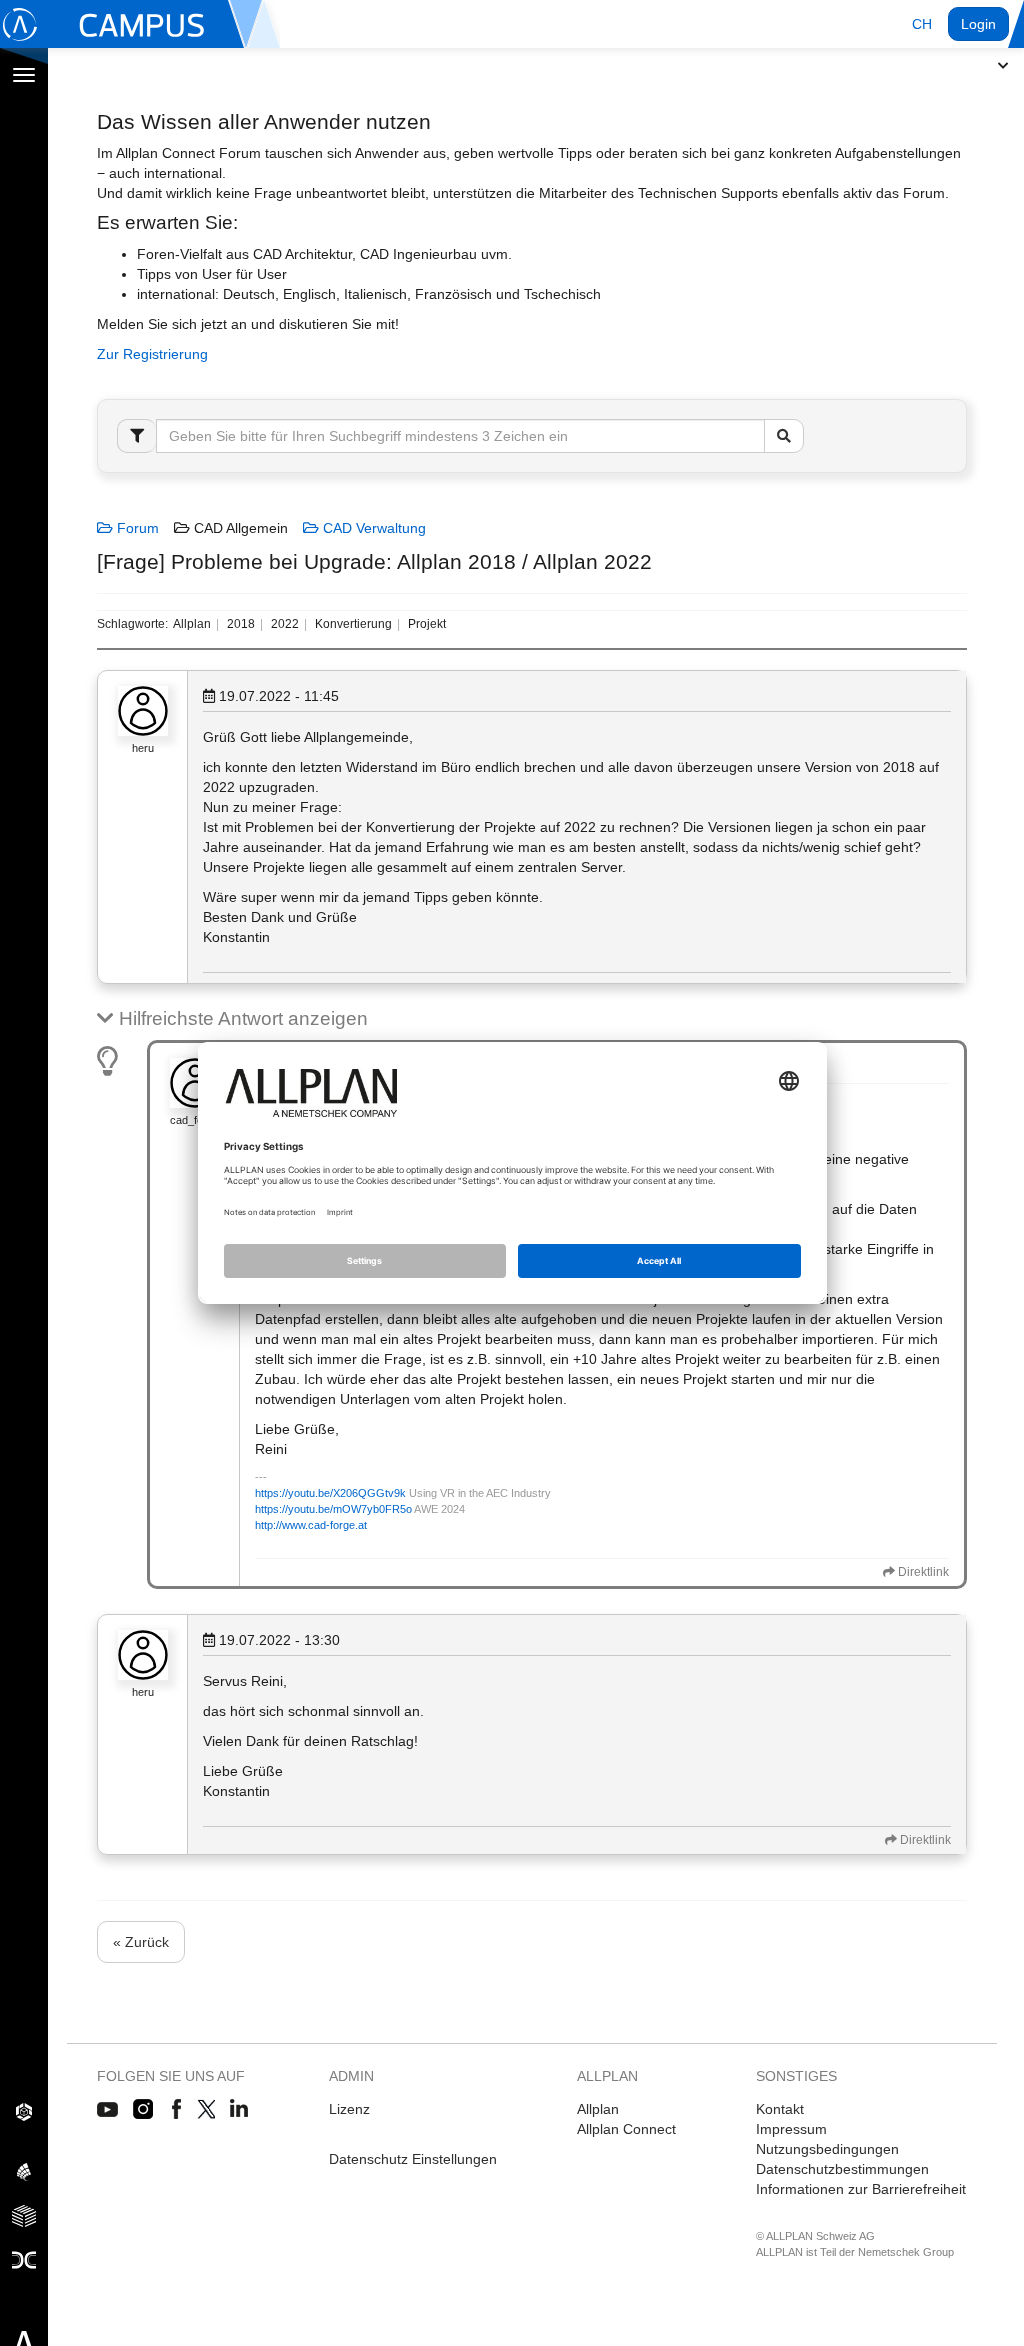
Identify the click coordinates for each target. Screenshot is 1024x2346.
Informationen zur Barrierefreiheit (861, 2189)
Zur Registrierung (152, 354)
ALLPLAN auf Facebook (176, 2110)
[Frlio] (24, 2215)
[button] (922, 24)
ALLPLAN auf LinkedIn (239, 2110)
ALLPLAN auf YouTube (107, 2110)
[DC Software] (24, 2259)
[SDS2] (24, 2111)
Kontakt (780, 2109)
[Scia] (24, 2171)
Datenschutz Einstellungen (413, 2159)
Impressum (791, 2129)
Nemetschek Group (906, 2252)
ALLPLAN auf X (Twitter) (205, 2110)
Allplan (598, 2109)
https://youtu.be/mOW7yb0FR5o (333, 1509)
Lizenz (349, 2109)
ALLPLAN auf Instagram (145, 2110)
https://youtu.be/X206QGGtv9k (330, 1493)
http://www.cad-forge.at (311, 1525)
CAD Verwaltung (372, 528)
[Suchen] (784, 436)
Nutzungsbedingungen (827, 2149)
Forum (136, 528)
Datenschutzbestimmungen (842, 2169)
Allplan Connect (626, 2129)
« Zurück (141, 1942)
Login (978, 24)
